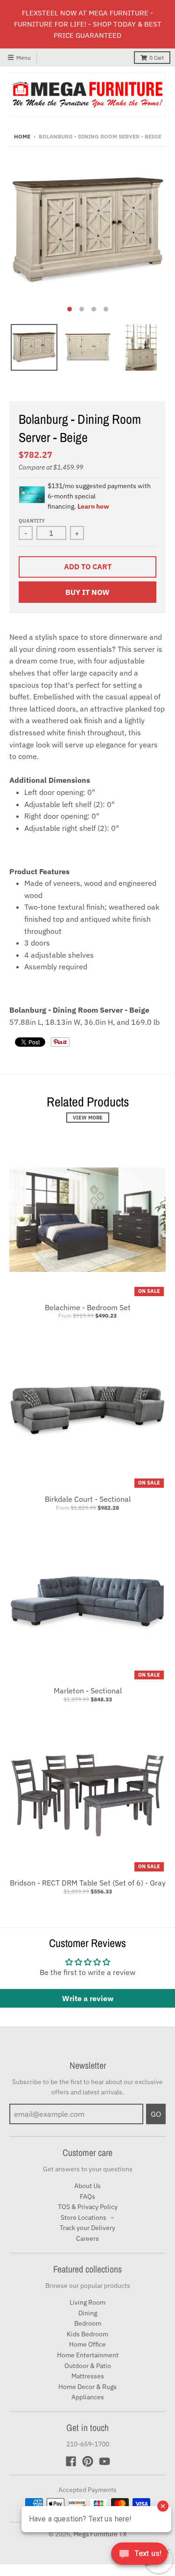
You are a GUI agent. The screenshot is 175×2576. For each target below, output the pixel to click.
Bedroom (88, 2323)
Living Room (87, 2302)
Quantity (32, 521)
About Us (87, 2186)
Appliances (88, 2397)
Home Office (87, 2344)
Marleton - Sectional (88, 1691)
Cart (157, 58)
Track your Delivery (87, 2228)
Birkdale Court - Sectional (88, 1499)
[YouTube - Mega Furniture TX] (105, 2461)
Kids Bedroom (87, 2334)
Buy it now (87, 592)
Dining (88, 2313)
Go (156, 2114)
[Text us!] (139, 2556)
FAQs (87, 2196)
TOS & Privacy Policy (88, 2207)
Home (22, 136)
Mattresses (88, 2376)
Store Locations (84, 2217)
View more (88, 1118)
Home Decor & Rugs (87, 2387)
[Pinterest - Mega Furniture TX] (88, 2461)
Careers (87, 2238)
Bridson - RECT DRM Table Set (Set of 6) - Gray (88, 1883)
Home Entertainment (88, 2355)
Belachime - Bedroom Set (88, 1307)
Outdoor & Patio (88, 2366)
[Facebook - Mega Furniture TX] (71, 2461)
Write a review (88, 1998)
